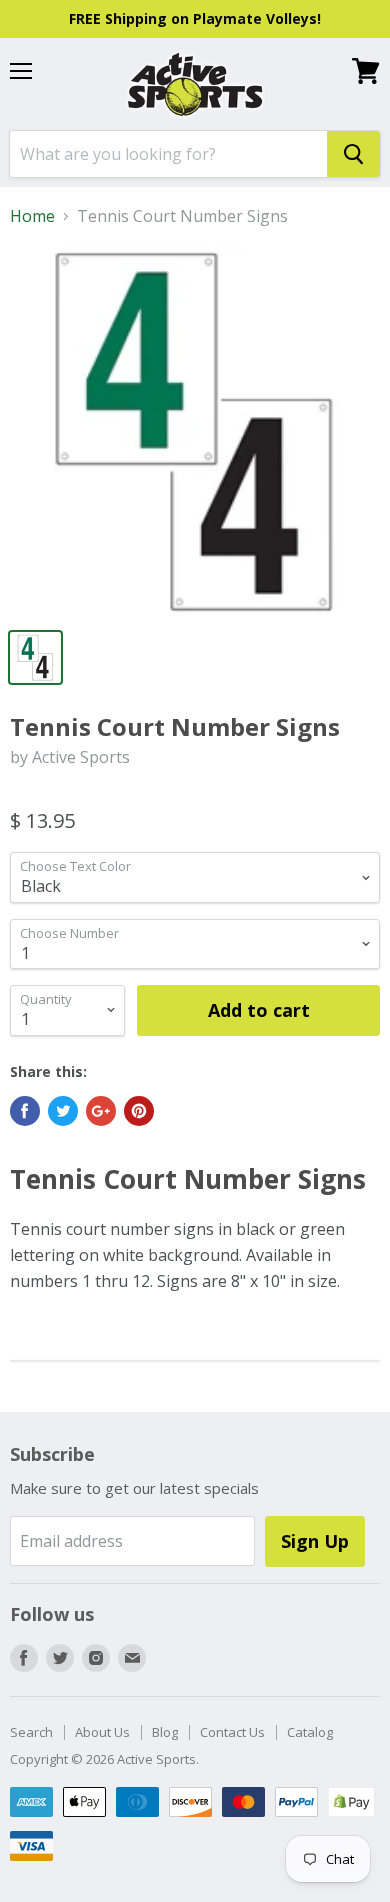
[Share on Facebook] (25, 1111)
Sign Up (315, 1541)
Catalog (310, 1732)
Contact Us (232, 1732)
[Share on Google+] (101, 1111)
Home (32, 216)
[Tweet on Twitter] (63, 1111)
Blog (165, 1732)
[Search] (353, 154)
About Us (102, 1732)
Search (31, 1732)
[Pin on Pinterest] (139, 1111)
